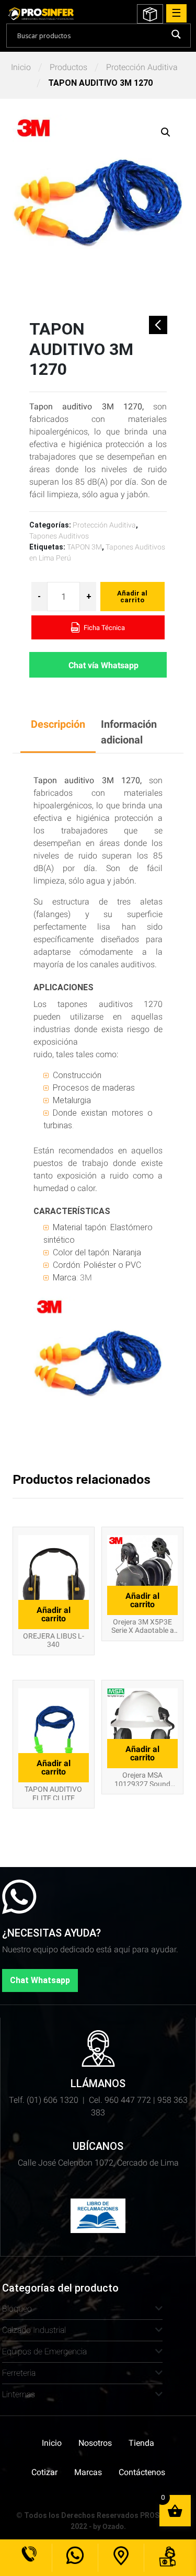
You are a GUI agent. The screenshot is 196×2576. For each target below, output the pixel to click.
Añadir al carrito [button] (54, 1614)
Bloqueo (17, 2309)
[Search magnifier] (176, 34)
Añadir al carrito (132, 597)
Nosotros (95, 2443)
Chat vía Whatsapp (103, 665)
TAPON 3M (84, 547)
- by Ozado (106, 2526)
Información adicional (129, 732)
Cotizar (44, 2472)
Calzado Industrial (34, 2330)
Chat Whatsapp (40, 1980)
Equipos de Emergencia (44, 2351)
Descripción (58, 724)
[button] (166, 132)
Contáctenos (142, 2472)
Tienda (141, 2443)
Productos (68, 67)
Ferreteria (19, 2373)
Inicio (21, 67)
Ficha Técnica (103, 628)
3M (86, 1278)
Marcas (88, 2472)
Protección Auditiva (142, 67)
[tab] (58, 732)
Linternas (19, 2394)
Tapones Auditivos (59, 536)
